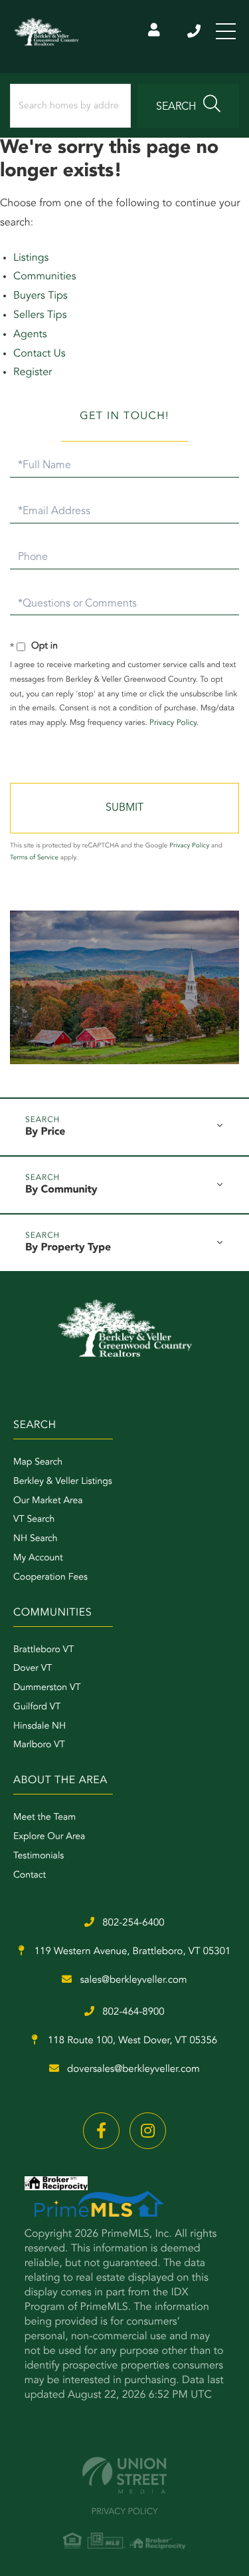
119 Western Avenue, (131, 1952)
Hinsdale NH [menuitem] (40, 1727)
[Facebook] (101, 2131)
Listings (31, 258)
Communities (45, 277)
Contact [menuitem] (30, 1876)
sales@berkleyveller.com (133, 1980)
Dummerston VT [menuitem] (47, 1688)
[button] (188, 106)
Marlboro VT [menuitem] (39, 1745)
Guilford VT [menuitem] (37, 1707)
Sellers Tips (40, 315)
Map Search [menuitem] (38, 1463)
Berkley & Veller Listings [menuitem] (63, 1482)
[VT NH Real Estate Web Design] (124, 2475)
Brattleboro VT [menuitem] (43, 1650)
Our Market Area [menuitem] (48, 1501)
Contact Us (40, 354)
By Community (61, 1190)
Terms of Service (34, 858)
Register (33, 372)
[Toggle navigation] (226, 31)
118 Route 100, (131, 2041)
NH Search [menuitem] (36, 1539)
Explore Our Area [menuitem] (49, 1837)
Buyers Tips (41, 296)
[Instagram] (148, 2131)
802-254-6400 (195, 31)
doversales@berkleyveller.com (133, 2070)
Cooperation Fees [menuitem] (50, 1578)
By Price (45, 1132)
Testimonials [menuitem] (39, 1856)
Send (124, 808)
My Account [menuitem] (38, 1558)
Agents (30, 335)
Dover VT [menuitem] (33, 1669)
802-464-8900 (133, 2012)
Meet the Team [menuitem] (44, 1818)
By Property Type (68, 1248)
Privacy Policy (173, 723)
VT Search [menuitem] (34, 1520)
